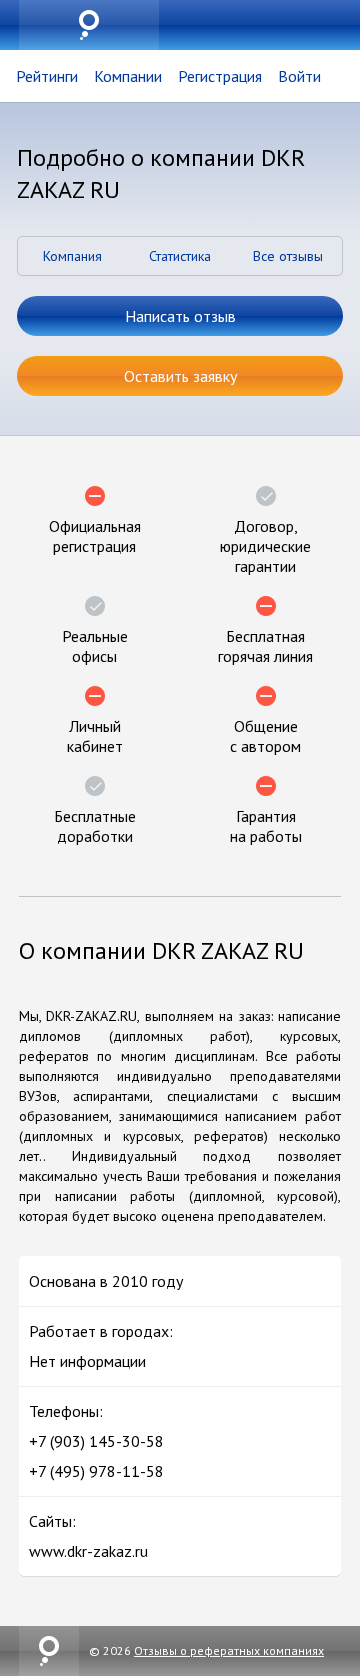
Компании (128, 76)
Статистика (180, 256)
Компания (72, 256)
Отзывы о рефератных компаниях (229, 1650)
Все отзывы (288, 256)
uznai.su (89, 25)
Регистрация (220, 76)
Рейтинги (47, 76)
